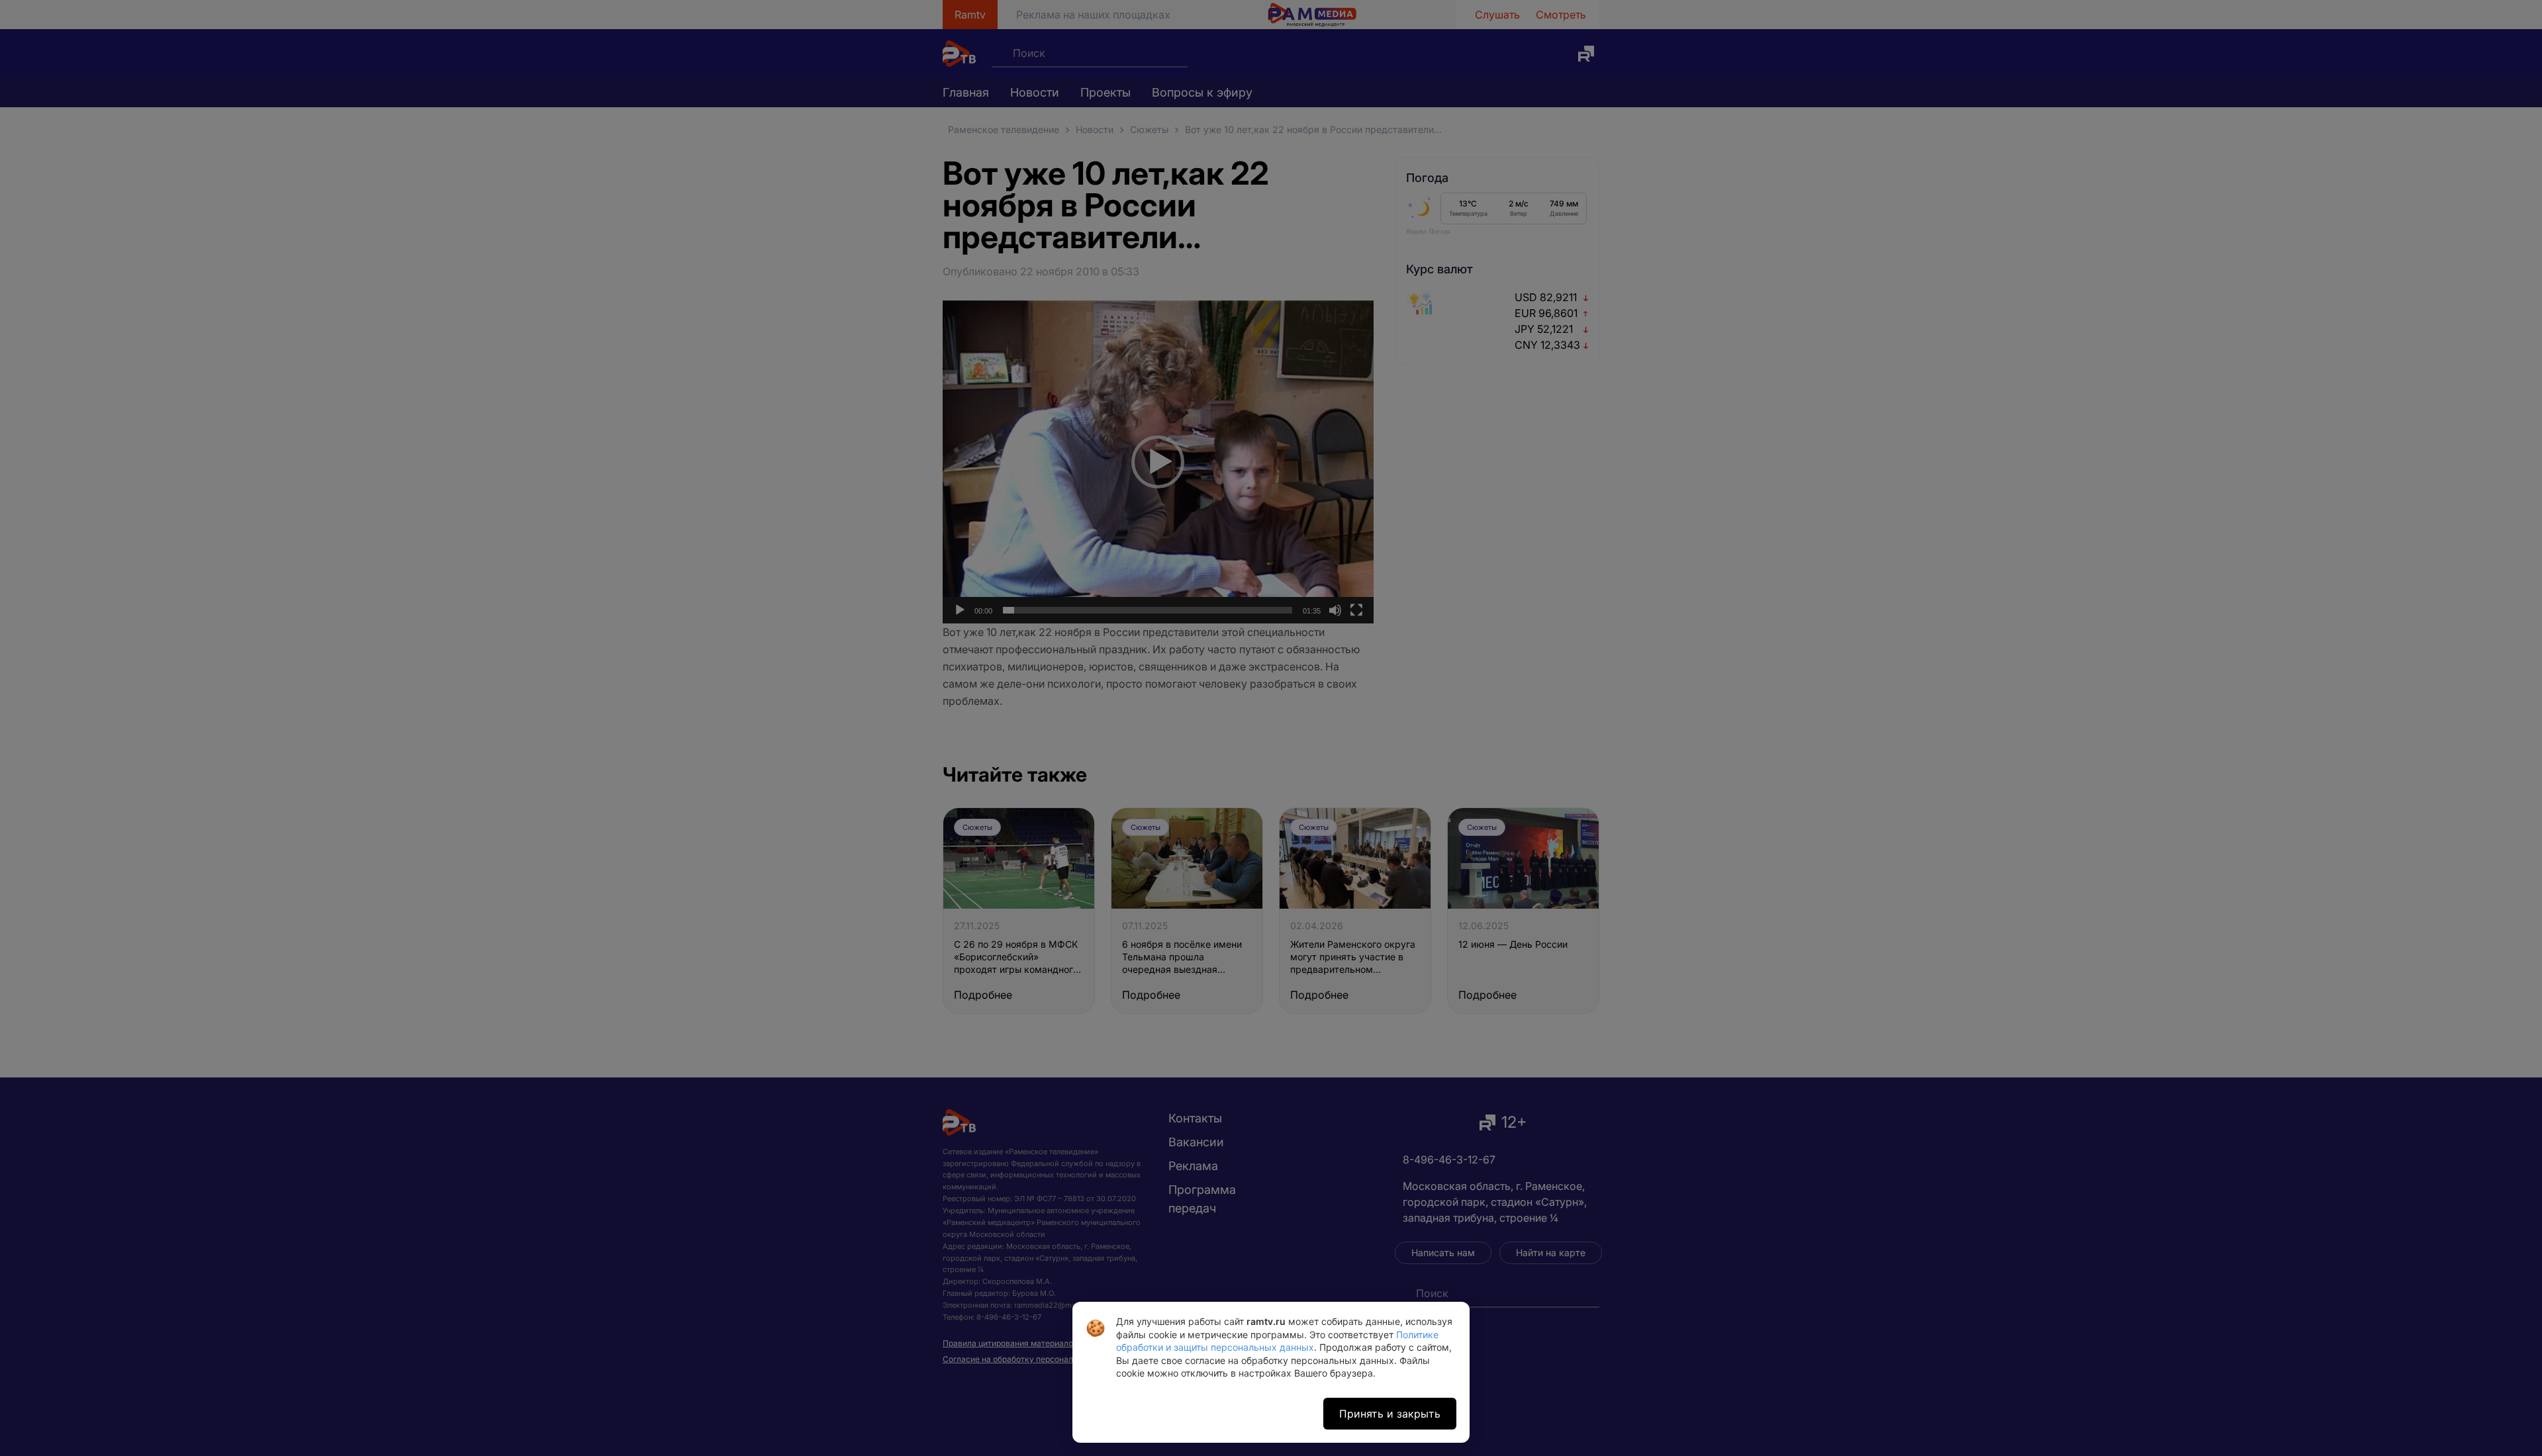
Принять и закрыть (1390, 1414)
